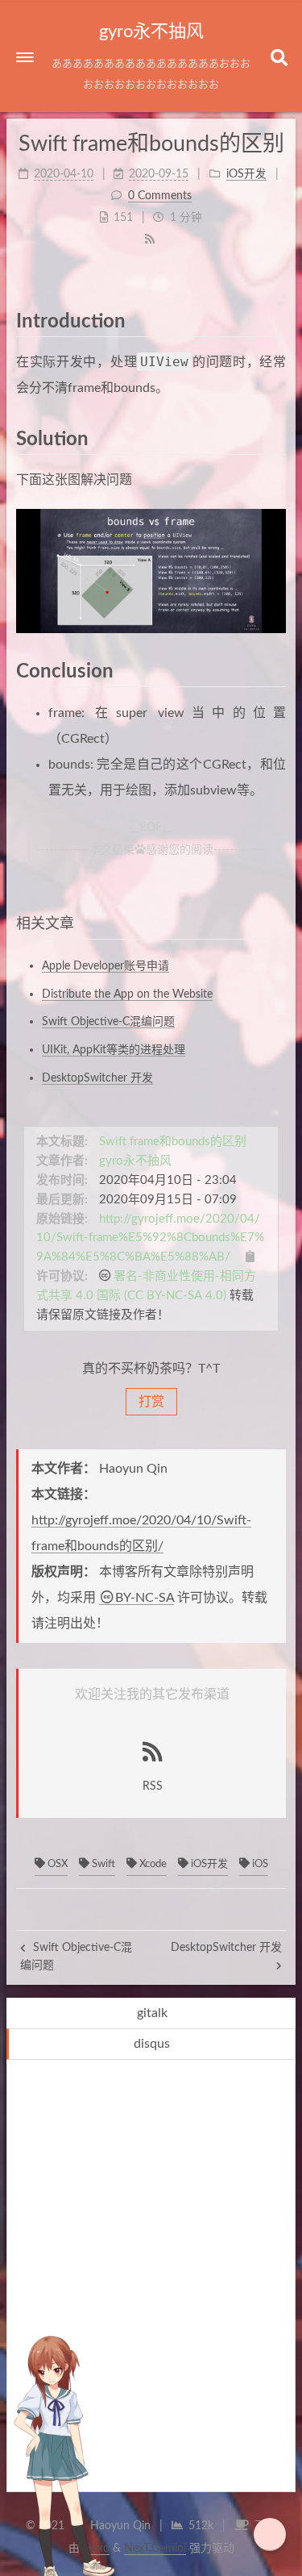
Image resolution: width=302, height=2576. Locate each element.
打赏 (151, 1402)
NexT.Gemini (155, 2549)
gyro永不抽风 (135, 1161)
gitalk (152, 2013)
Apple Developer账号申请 (105, 966)
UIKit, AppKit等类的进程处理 (114, 1050)
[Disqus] (151, 2282)
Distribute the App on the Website (127, 994)
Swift (102, 1864)
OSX (56, 1864)
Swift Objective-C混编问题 (108, 1022)
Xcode (152, 1864)
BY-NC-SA (145, 1598)
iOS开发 (208, 1864)
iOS (259, 1864)
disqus (152, 2044)
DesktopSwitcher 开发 (97, 1078)
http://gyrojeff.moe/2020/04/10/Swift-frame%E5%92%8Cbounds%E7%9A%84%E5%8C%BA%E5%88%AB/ (150, 1238)
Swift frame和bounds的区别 (173, 1142)
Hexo (96, 2549)
